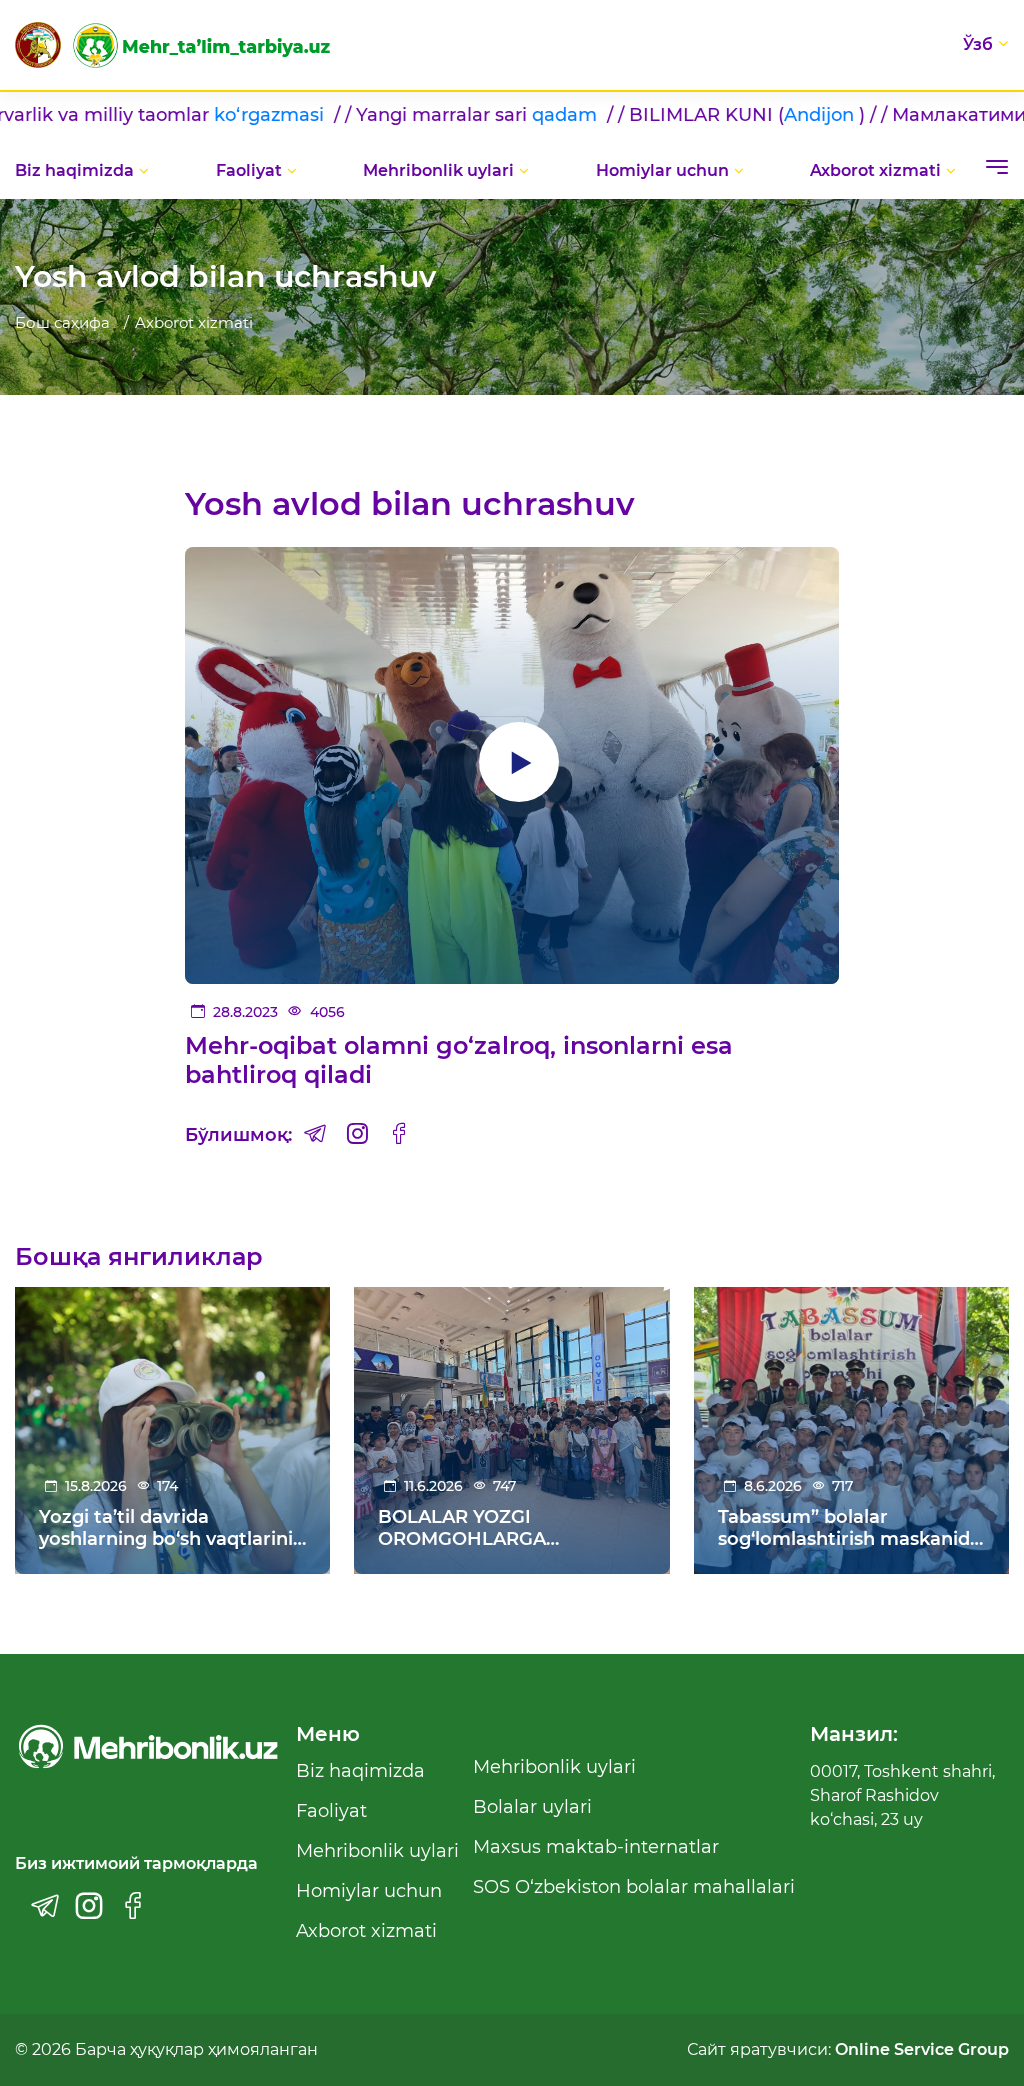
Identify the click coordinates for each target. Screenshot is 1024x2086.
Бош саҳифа (62, 322)
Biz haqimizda (74, 170)
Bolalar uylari (532, 1807)
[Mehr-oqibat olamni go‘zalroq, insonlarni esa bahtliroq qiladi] (512, 765)
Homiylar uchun (662, 170)
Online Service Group (922, 2049)
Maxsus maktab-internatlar (596, 1847)
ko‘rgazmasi (133, 115)
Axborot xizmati (875, 170)
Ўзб (978, 44)
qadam (428, 115)
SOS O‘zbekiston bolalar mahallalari (634, 1887)
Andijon (680, 115)
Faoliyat (249, 170)
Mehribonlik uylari (438, 170)
